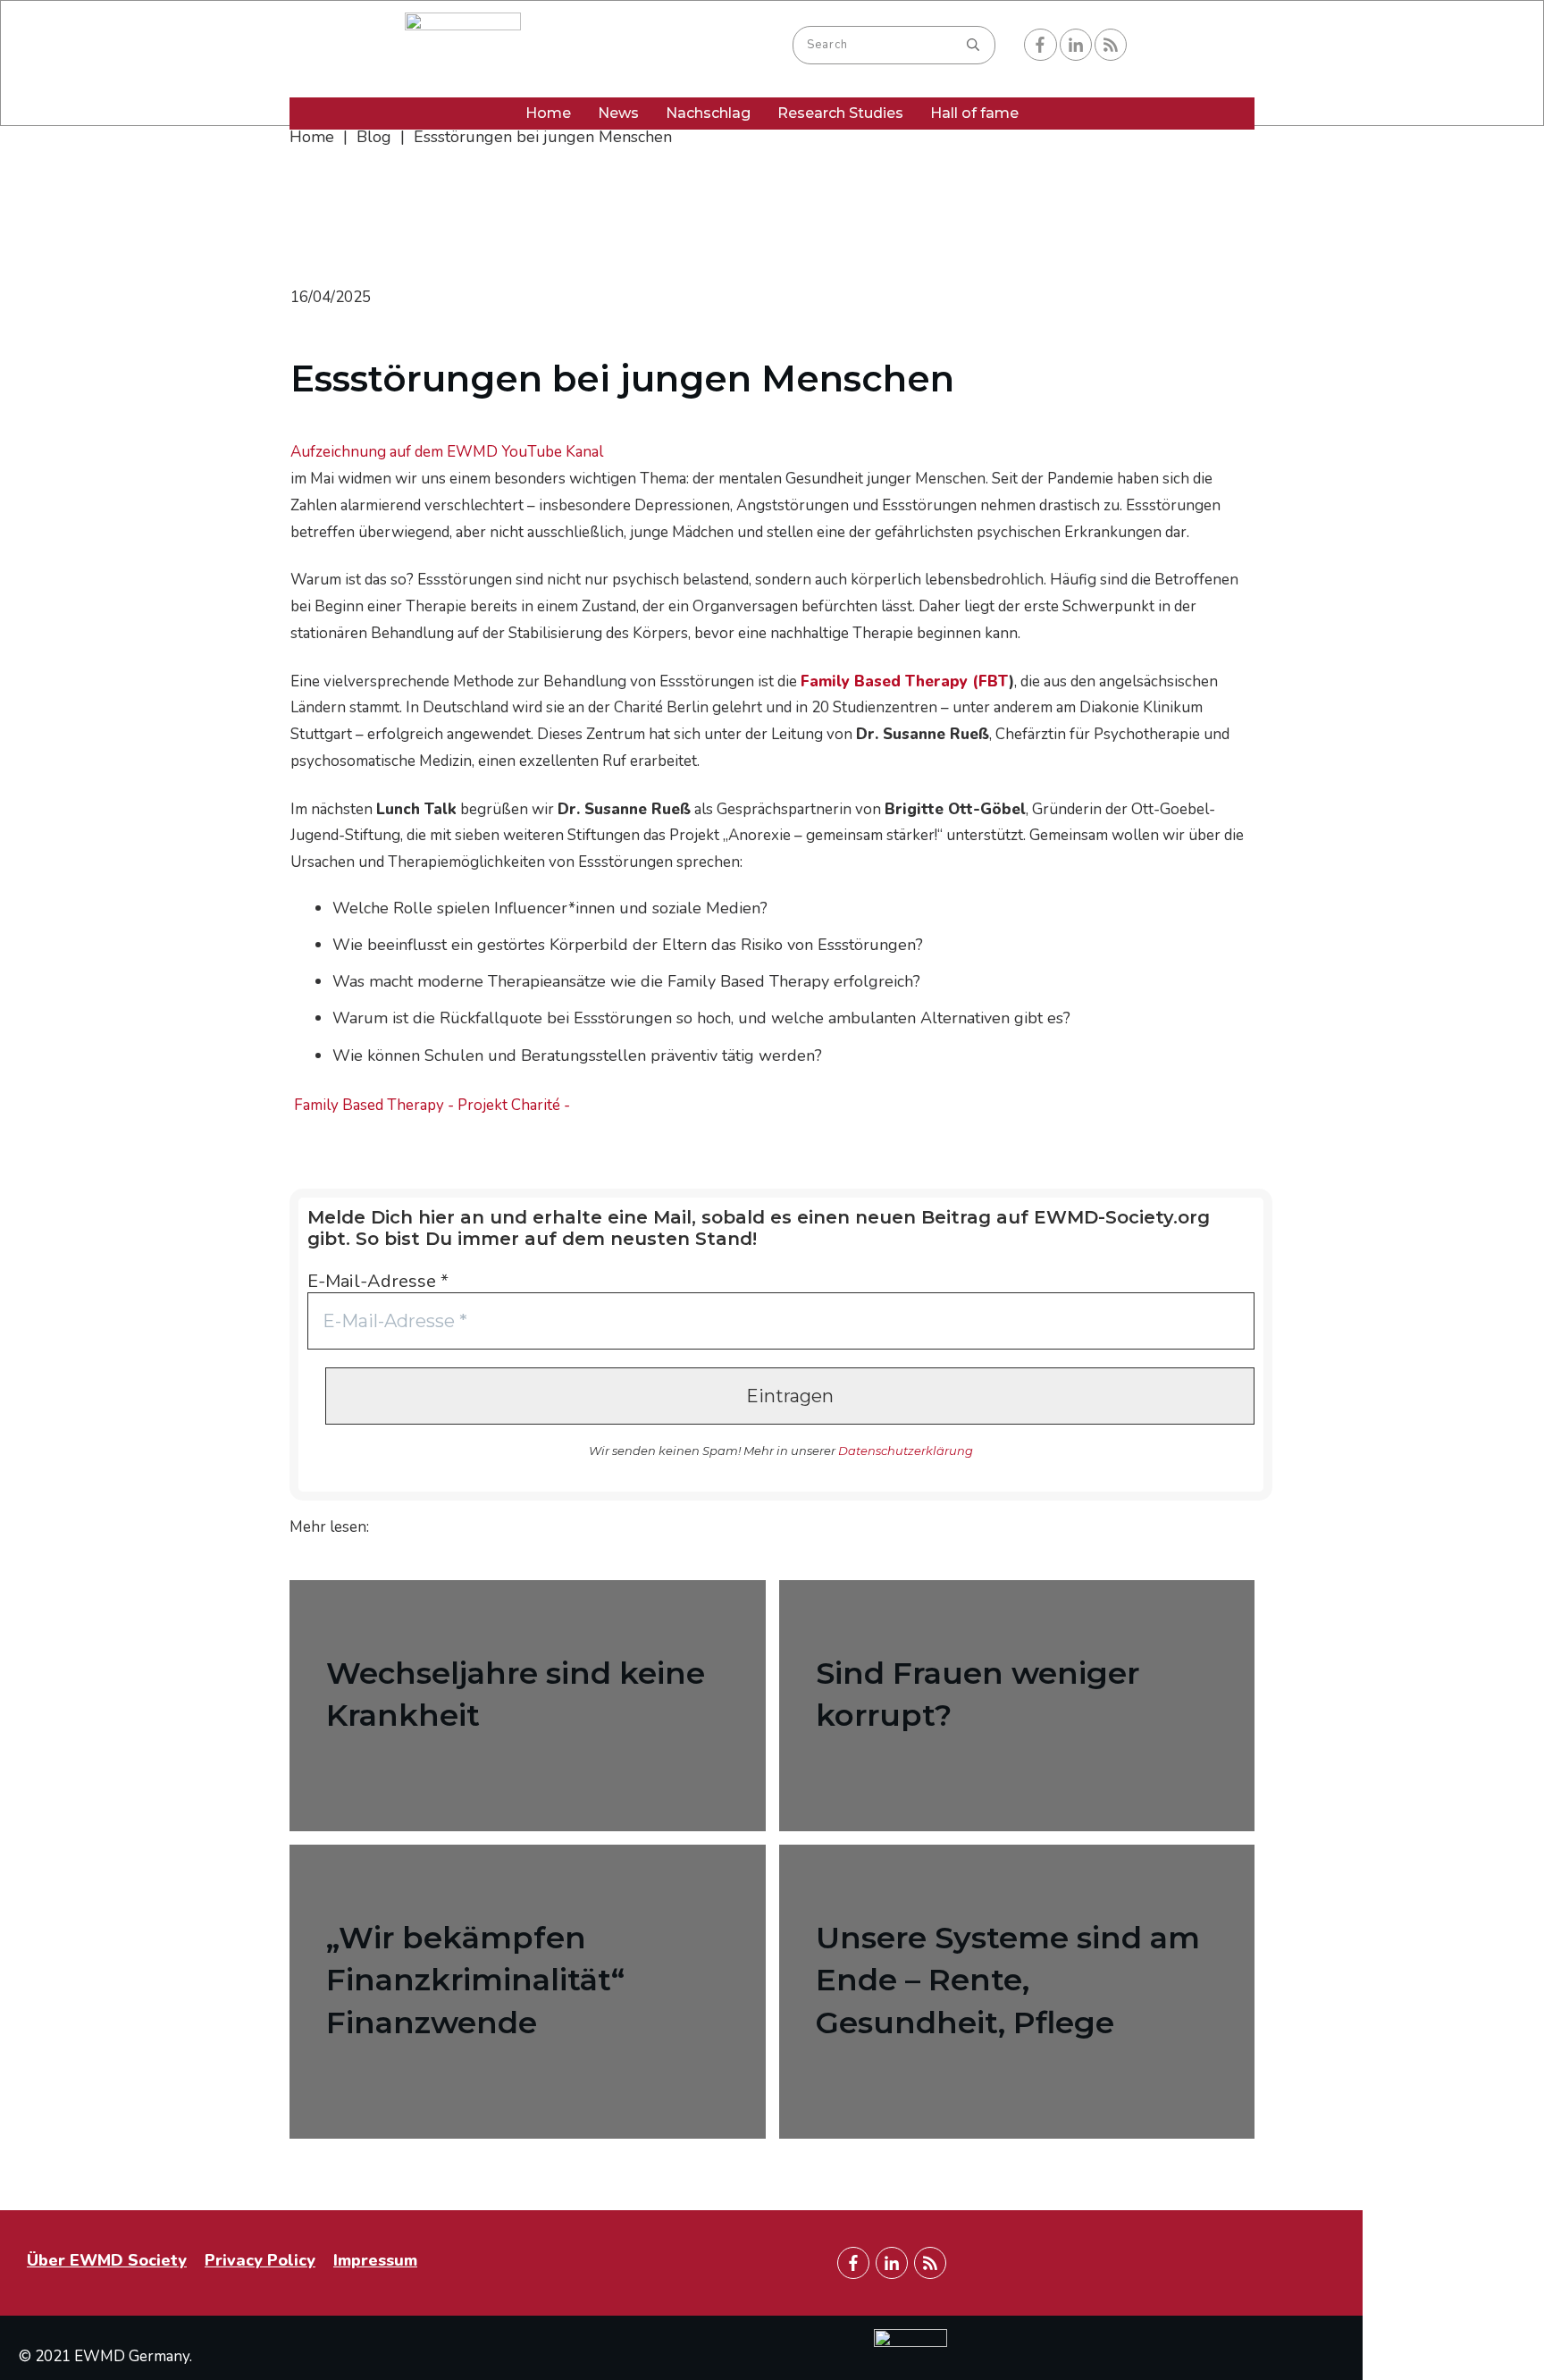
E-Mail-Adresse (378, 1281)
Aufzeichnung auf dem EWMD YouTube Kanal (447, 452)
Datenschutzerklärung (906, 1451)
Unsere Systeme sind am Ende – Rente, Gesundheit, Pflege (1017, 1992)
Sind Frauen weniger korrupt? (1017, 1706)
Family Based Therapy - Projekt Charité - (432, 1105)
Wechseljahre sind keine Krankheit (528, 1706)
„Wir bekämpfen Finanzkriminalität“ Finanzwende (528, 1992)
